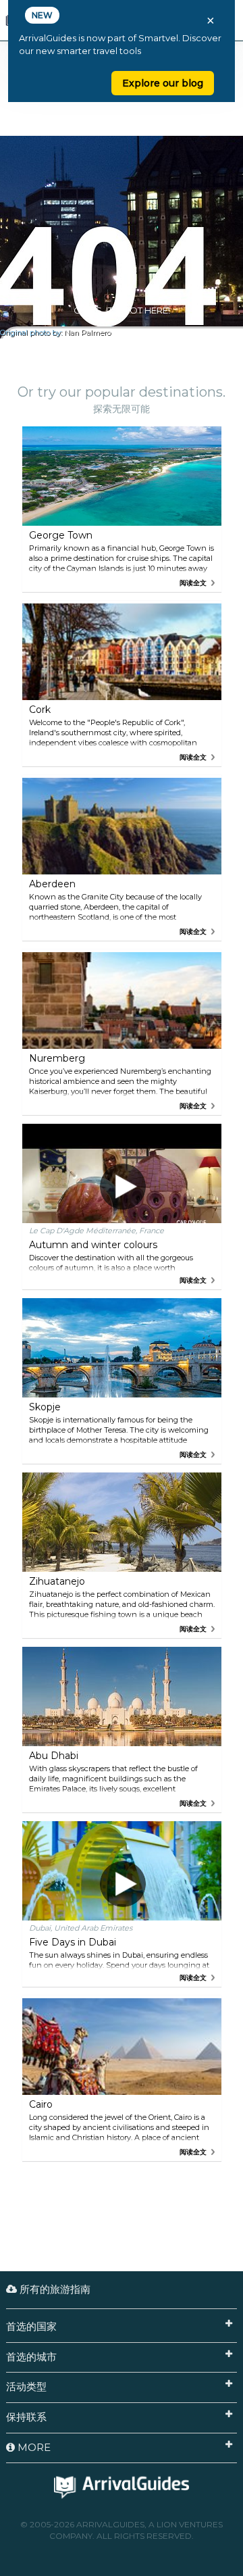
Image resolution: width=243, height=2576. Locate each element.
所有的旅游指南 (54, 2289)
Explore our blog (163, 83)
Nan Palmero (87, 333)
